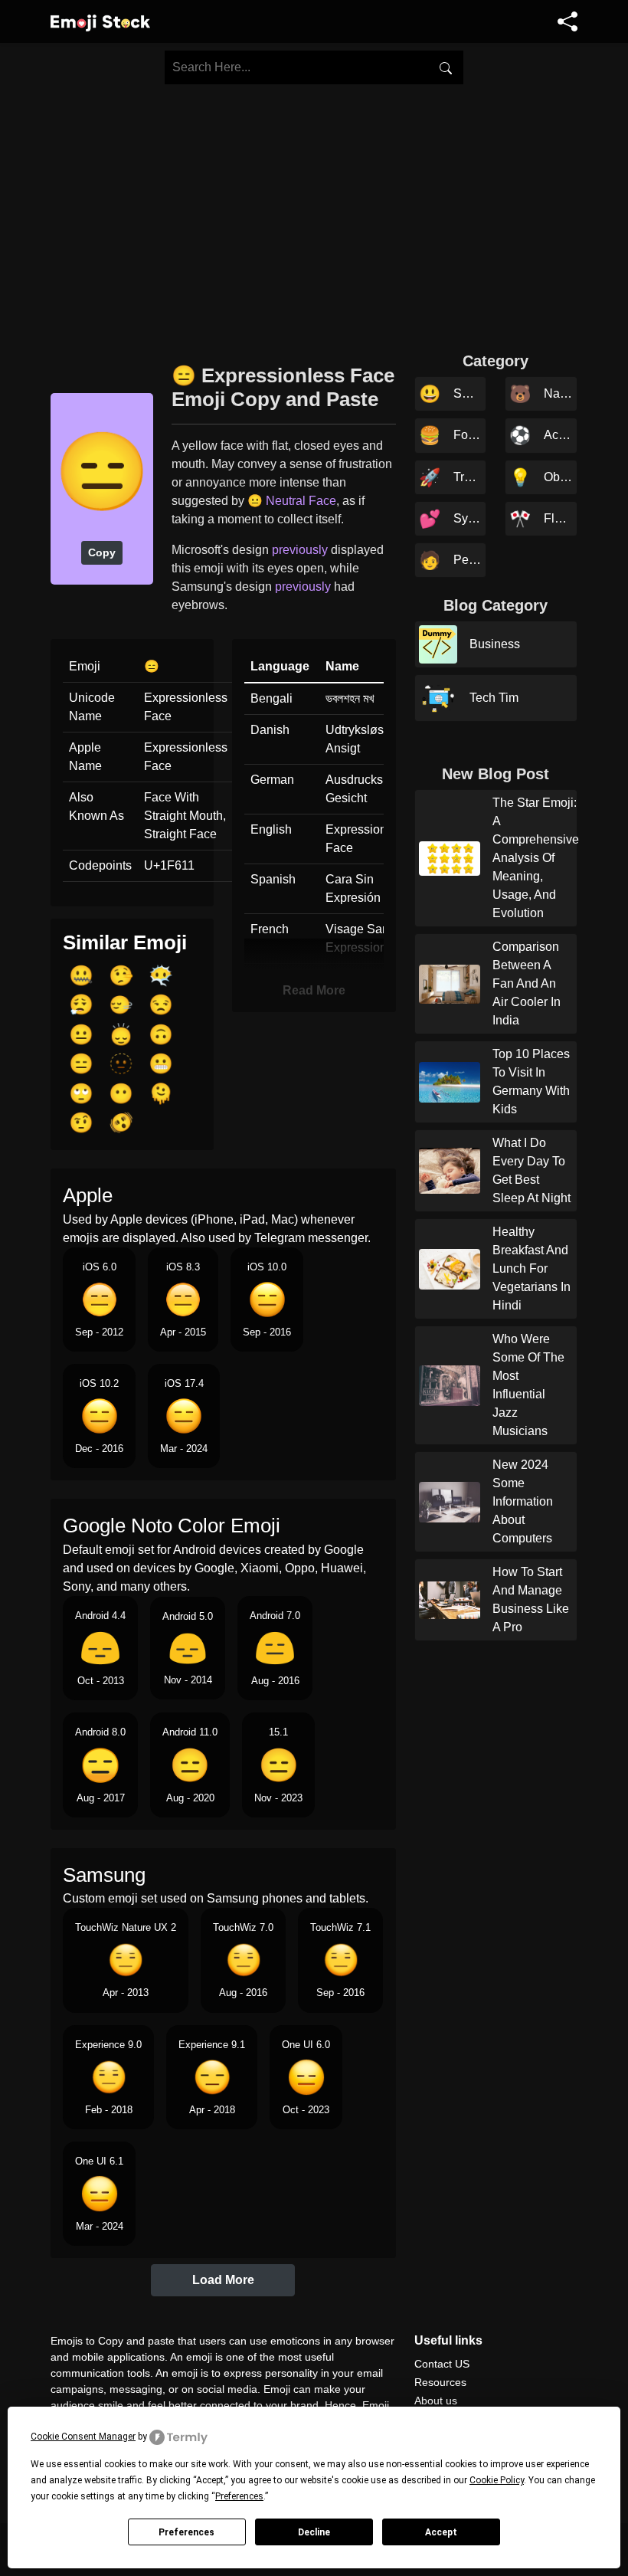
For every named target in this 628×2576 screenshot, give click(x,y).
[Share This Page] (567, 21)
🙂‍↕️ (121, 1034)
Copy (102, 552)
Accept (441, 2532)
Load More (223, 2280)
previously (300, 550)
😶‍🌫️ (161, 975)
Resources (440, 2382)
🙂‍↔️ (121, 1005)
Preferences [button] (239, 2496)
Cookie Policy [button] (497, 2480)
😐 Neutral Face (292, 501)
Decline (314, 2532)
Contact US (442, 2364)
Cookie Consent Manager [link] (83, 2437)
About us (436, 2401)
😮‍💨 (81, 1005)
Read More (314, 990)
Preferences (186, 2532)
